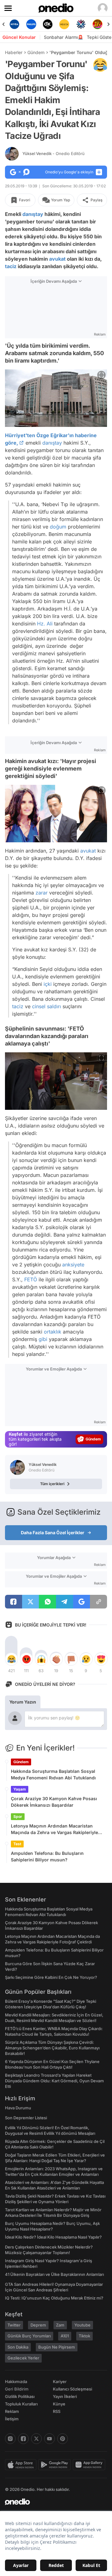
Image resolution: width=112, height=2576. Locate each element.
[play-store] (56, 2465)
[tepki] (11, 1659)
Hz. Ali (45, 623)
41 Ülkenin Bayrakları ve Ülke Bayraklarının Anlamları (54, 2274)
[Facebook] (23, 2439)
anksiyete (73, 1265)
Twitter (14, 2325)
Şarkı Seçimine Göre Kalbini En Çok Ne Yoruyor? (51, 1977)
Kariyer (60, 2382)
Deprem (38, 2325)
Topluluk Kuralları (21, 2404)
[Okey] (31, 24)
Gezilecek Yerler (23, 2358)
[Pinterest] (63, 2439)
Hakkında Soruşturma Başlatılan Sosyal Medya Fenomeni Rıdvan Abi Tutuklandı (53, 1774)
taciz (11, 266)
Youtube (82, 2325)
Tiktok (84, 2336)
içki (48, 984)
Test (17, 1844)
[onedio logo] (52, 2502)
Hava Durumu (18, 2108)
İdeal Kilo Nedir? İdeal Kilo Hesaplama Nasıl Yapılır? (53, 2237)
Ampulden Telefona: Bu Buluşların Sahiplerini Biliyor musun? (47, 1856)
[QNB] (64, 24)
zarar (42, 893)
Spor (18, 1816)
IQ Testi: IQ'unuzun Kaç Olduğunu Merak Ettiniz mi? (54, 2298)
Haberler (14, 52)
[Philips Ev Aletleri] (14, 24)
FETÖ (31, 1279)
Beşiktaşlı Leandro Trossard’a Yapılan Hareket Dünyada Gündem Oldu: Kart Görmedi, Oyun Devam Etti (54, 2081)
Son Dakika (18, 2347)
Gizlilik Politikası (20, 2396)
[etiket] (100, 65)
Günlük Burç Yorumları (29, 2336)
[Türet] (81, 24)
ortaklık (53, 1332)
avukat (57, 259)
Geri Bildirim (17, 2389)
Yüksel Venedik (54, 153)
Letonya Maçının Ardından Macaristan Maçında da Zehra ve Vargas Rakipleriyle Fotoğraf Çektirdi (54, 1829)
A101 (65, 2336)
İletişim (12, 2419)
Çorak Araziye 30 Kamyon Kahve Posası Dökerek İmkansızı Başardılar (54, 1802)
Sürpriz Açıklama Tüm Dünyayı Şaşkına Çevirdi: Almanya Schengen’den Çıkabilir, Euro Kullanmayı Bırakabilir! (52, 2048)
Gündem (36, 52)
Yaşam (20, 1789)
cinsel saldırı (47, 1006)
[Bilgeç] (98, 24)
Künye (59, 2404)
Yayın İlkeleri (65, 2396)
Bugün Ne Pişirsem (57, 2347)
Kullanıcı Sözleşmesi (72, 2389)
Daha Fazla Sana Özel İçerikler (53, 1533)
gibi (43, 1339)
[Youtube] (49, 2439)
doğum (58, 526)
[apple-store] (22, 2465)
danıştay (33, 214)
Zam (60, 2325)
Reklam (12, 2411)
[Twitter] (36, 2439)
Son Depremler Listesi (26, 2118)
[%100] (48, 24)
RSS (57, 2411)
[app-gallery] (90, 2465)
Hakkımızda (16, 2382)
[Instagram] (10, 2439)
